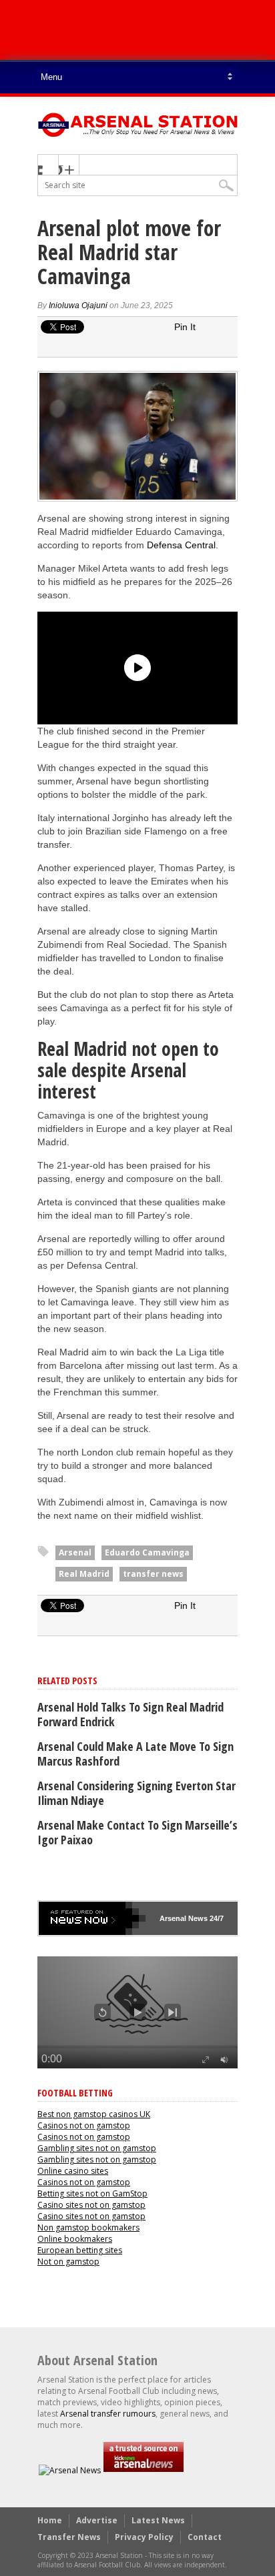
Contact (205, 2537)
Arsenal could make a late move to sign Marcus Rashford (135, 1754)
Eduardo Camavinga (147, 1552)
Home (50, 2520)
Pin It (185, 327)
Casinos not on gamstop (84, 2125)
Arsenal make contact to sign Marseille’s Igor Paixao (137, 1832)
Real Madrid (84, 1574)
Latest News (158, 2520)
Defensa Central (181, 545)
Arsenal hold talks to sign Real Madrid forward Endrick (130, 1714)
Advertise (97, 2520)
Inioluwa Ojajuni (78, 305)
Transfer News (69, 2537)
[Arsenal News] (70, 2470)
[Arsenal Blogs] (144, 2470)
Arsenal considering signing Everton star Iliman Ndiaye (136, 1793)
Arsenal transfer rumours (108, 2414)
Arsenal (75, 1552)
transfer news (153, 1574)
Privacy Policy (144, 2537)
